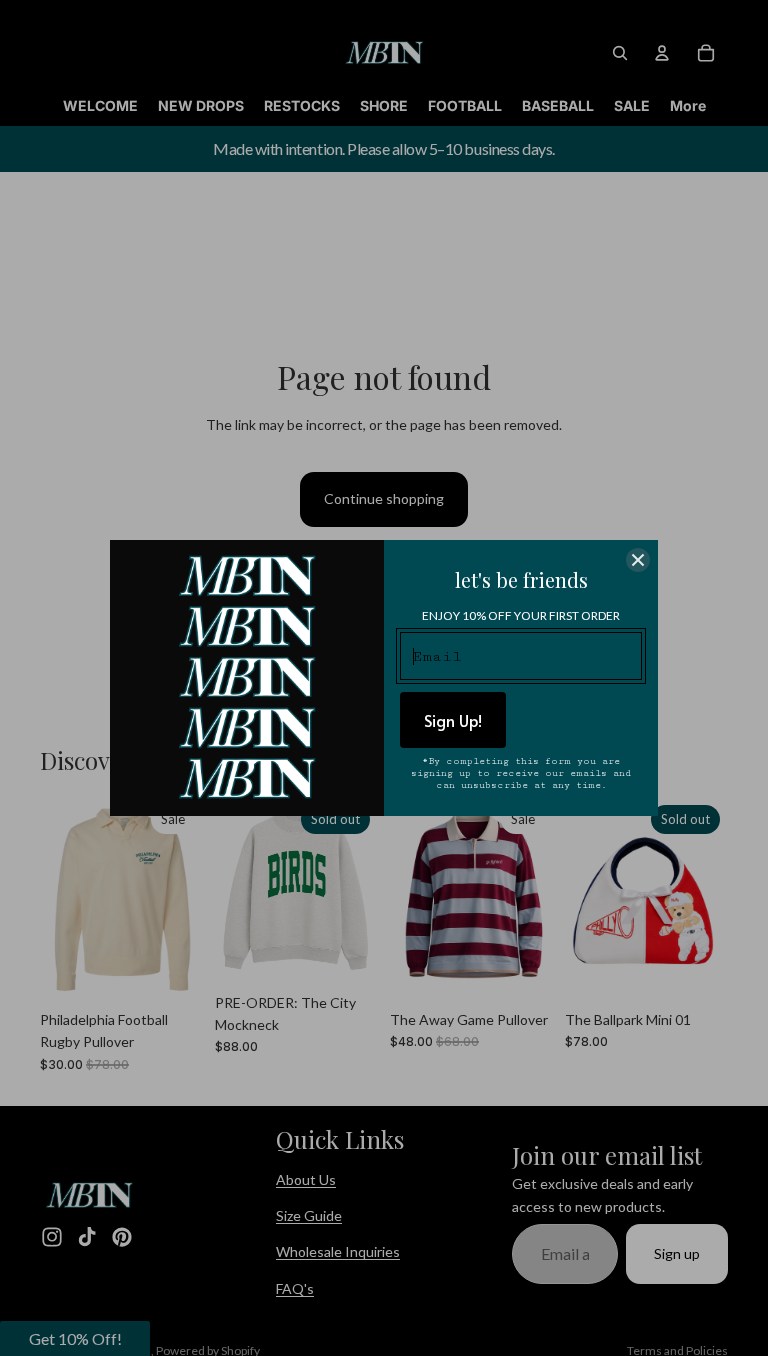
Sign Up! (453, 720)
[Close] (638, 560)
